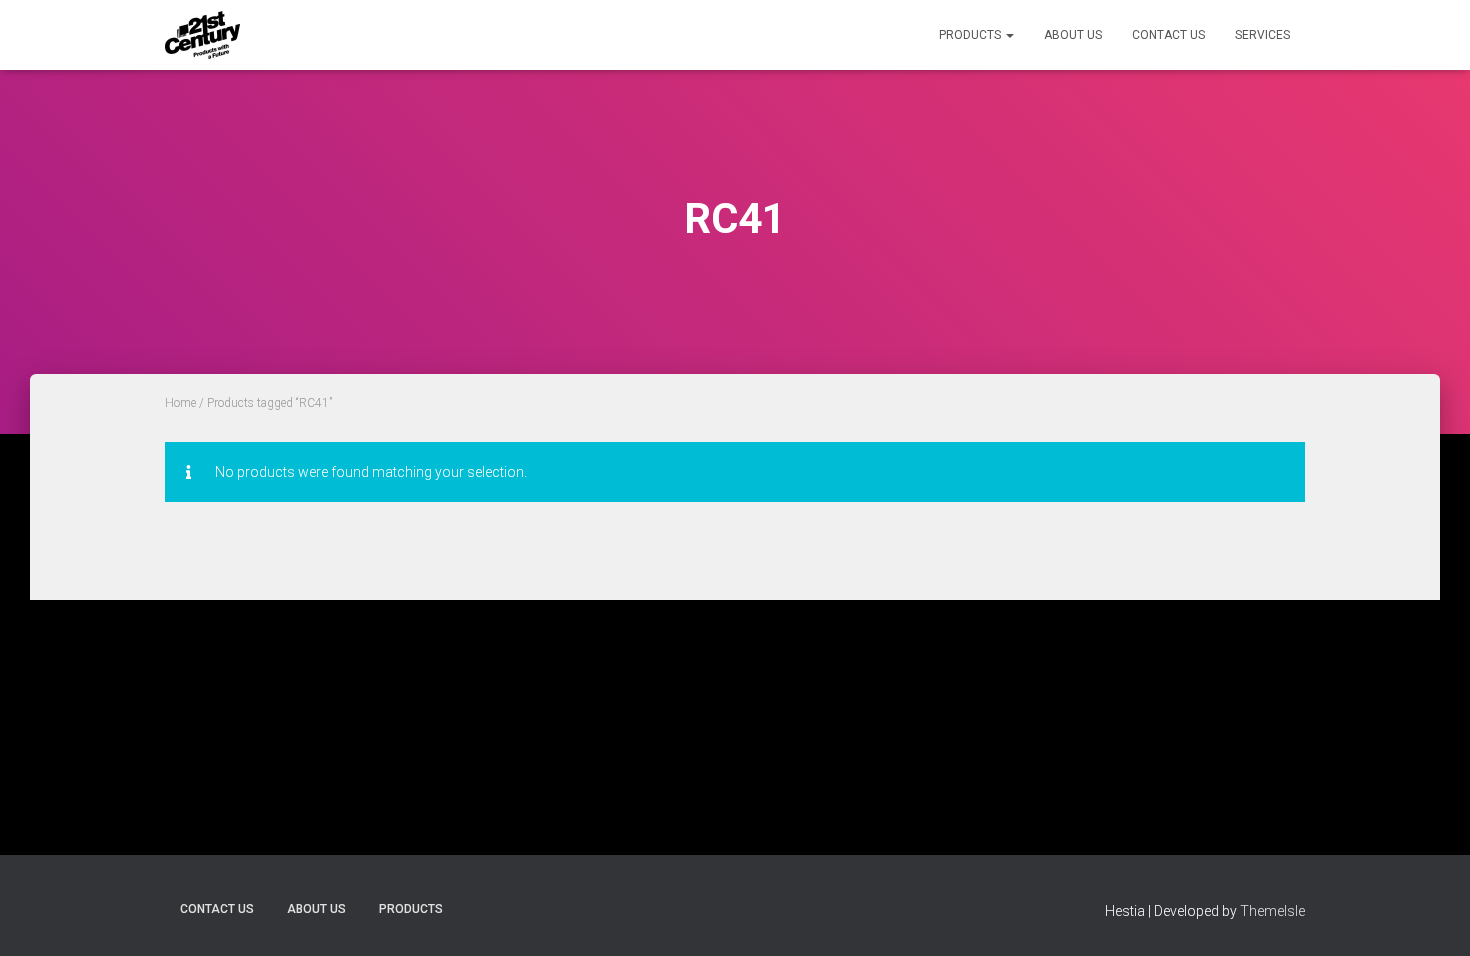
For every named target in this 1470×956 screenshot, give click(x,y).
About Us (1073, 35)
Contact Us (1168, 35)
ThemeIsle (1272, 911)
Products (971, 35)
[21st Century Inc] (202, 35)
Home (180, 403)
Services (1262, 35)
